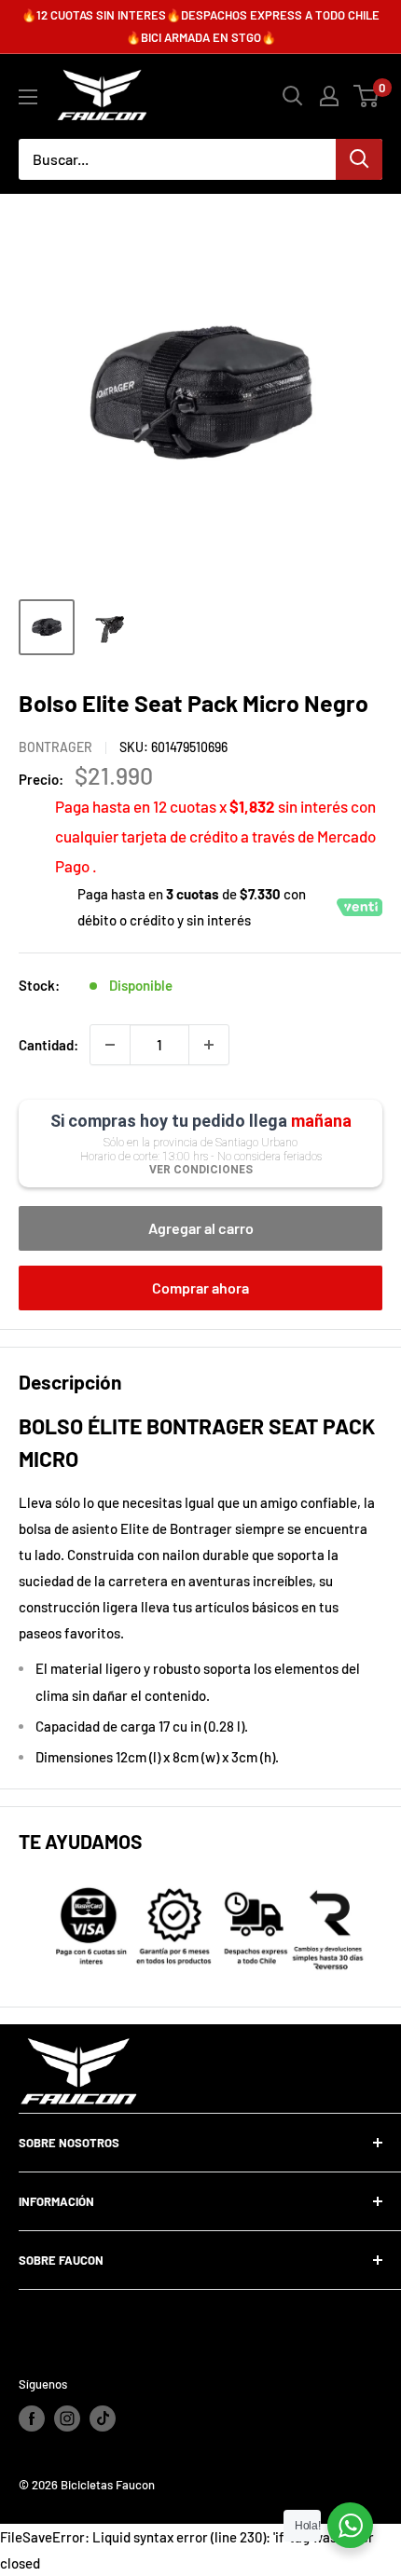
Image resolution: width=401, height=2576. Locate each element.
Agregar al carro (201, 1228)
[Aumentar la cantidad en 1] (209, 1045)
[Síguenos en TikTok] (103, 2418)
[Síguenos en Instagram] (67, 2418)
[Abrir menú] (28, 97)
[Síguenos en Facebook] (32, 2418)
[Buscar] (359, 159)
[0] (367, 96)
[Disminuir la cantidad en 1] (110, 1045)
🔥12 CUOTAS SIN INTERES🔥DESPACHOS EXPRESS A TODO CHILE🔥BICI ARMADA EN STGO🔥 (200, 26)
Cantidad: (48, 1045)
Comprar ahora (200, 1288)
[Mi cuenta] (329, 96)
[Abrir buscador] (293, 96)
